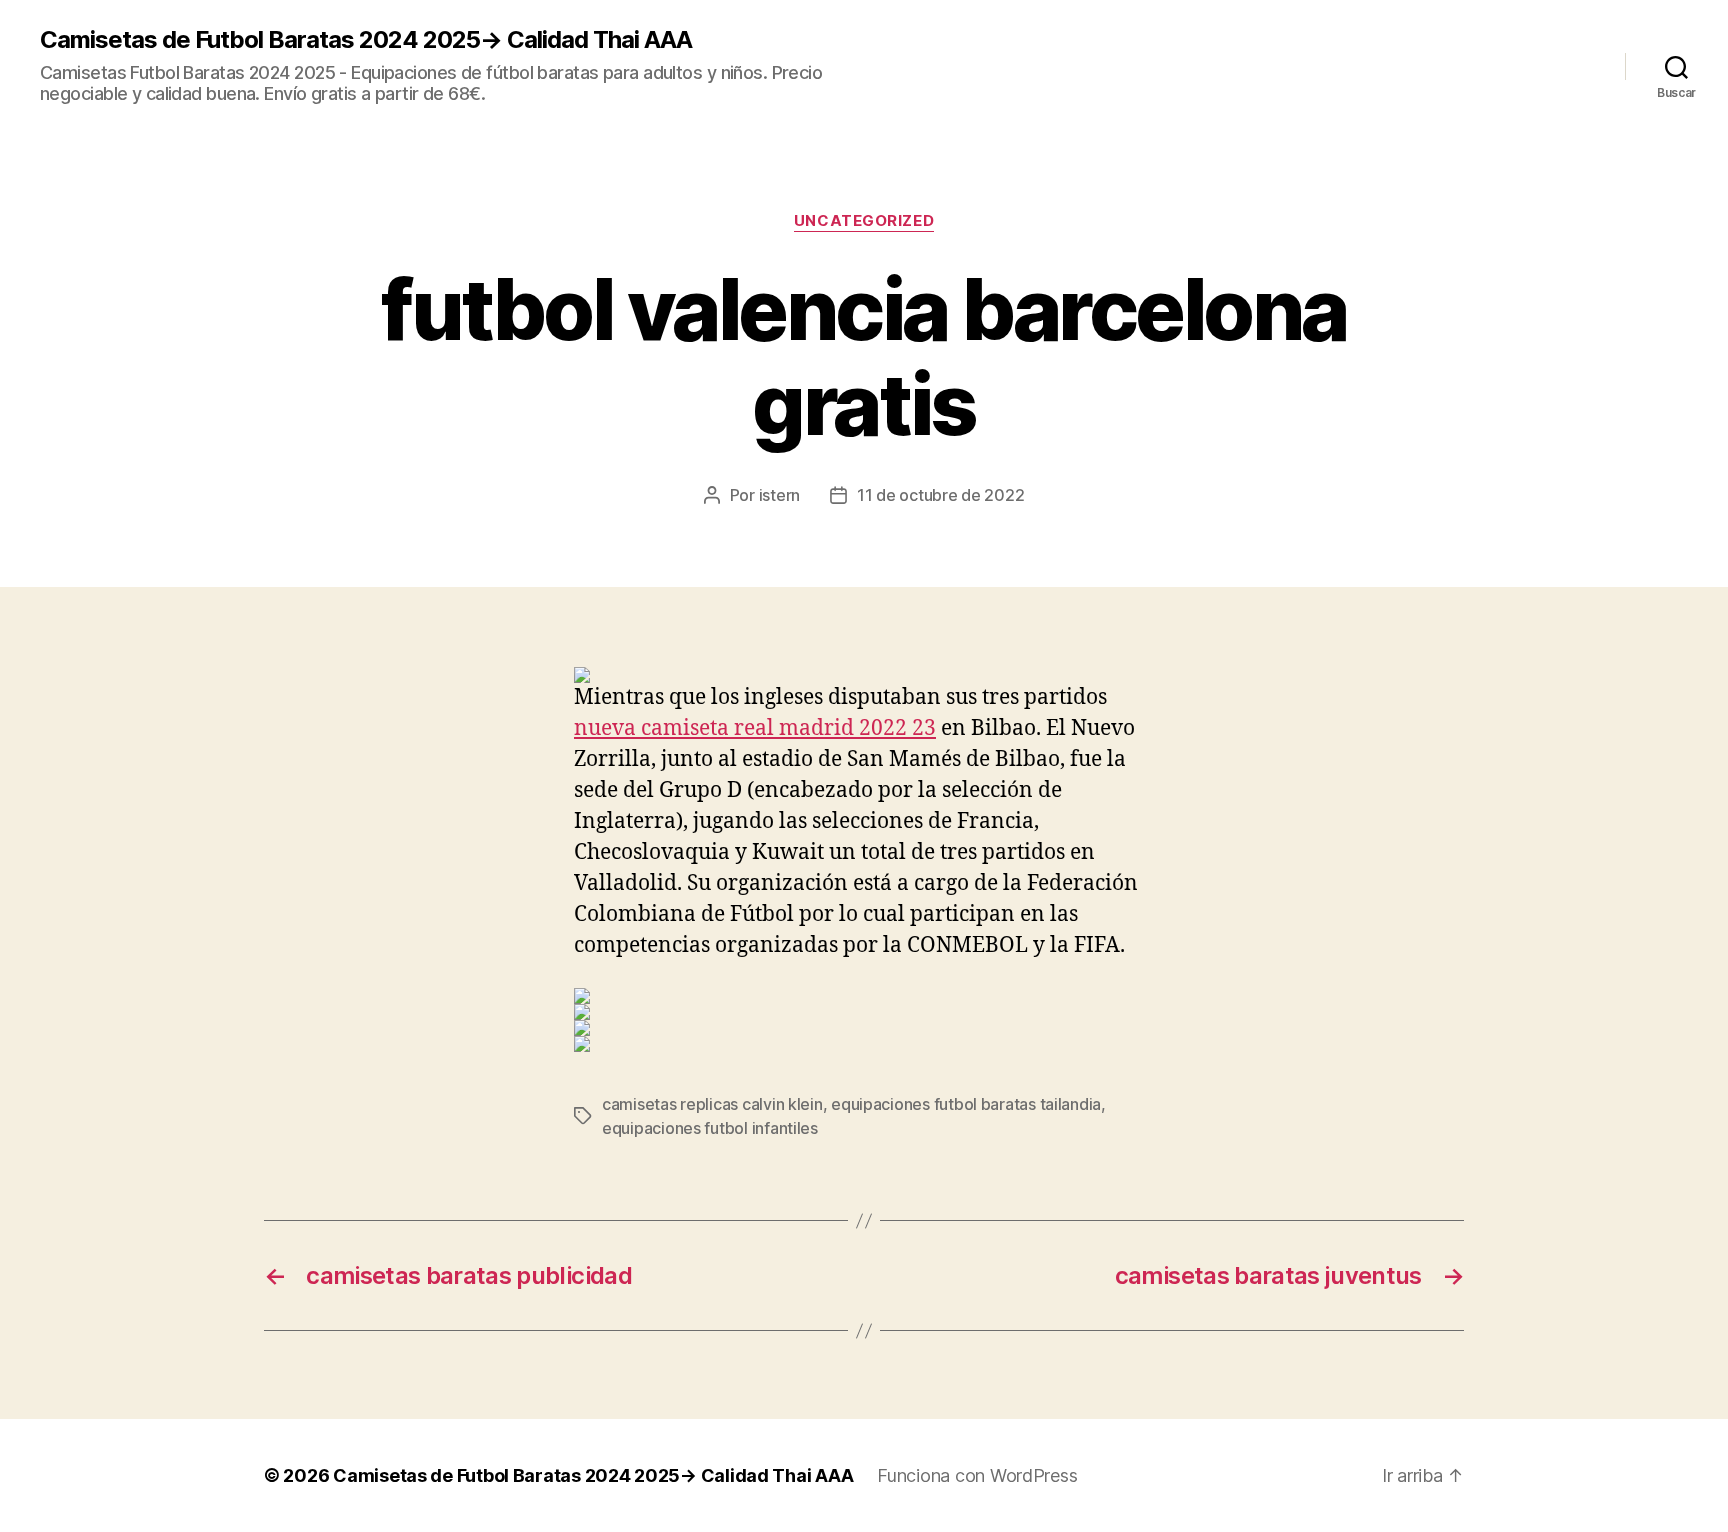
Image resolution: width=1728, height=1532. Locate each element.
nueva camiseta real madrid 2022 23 (755, 728)
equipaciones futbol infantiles (710, 1128)
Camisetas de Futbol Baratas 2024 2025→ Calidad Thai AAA (366, 40)
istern (779, 495)
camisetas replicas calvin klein (712, 1104)
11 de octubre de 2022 (940, 495)
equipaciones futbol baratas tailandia (966, 1104)
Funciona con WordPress (977, 1475)
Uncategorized (864, 221)
